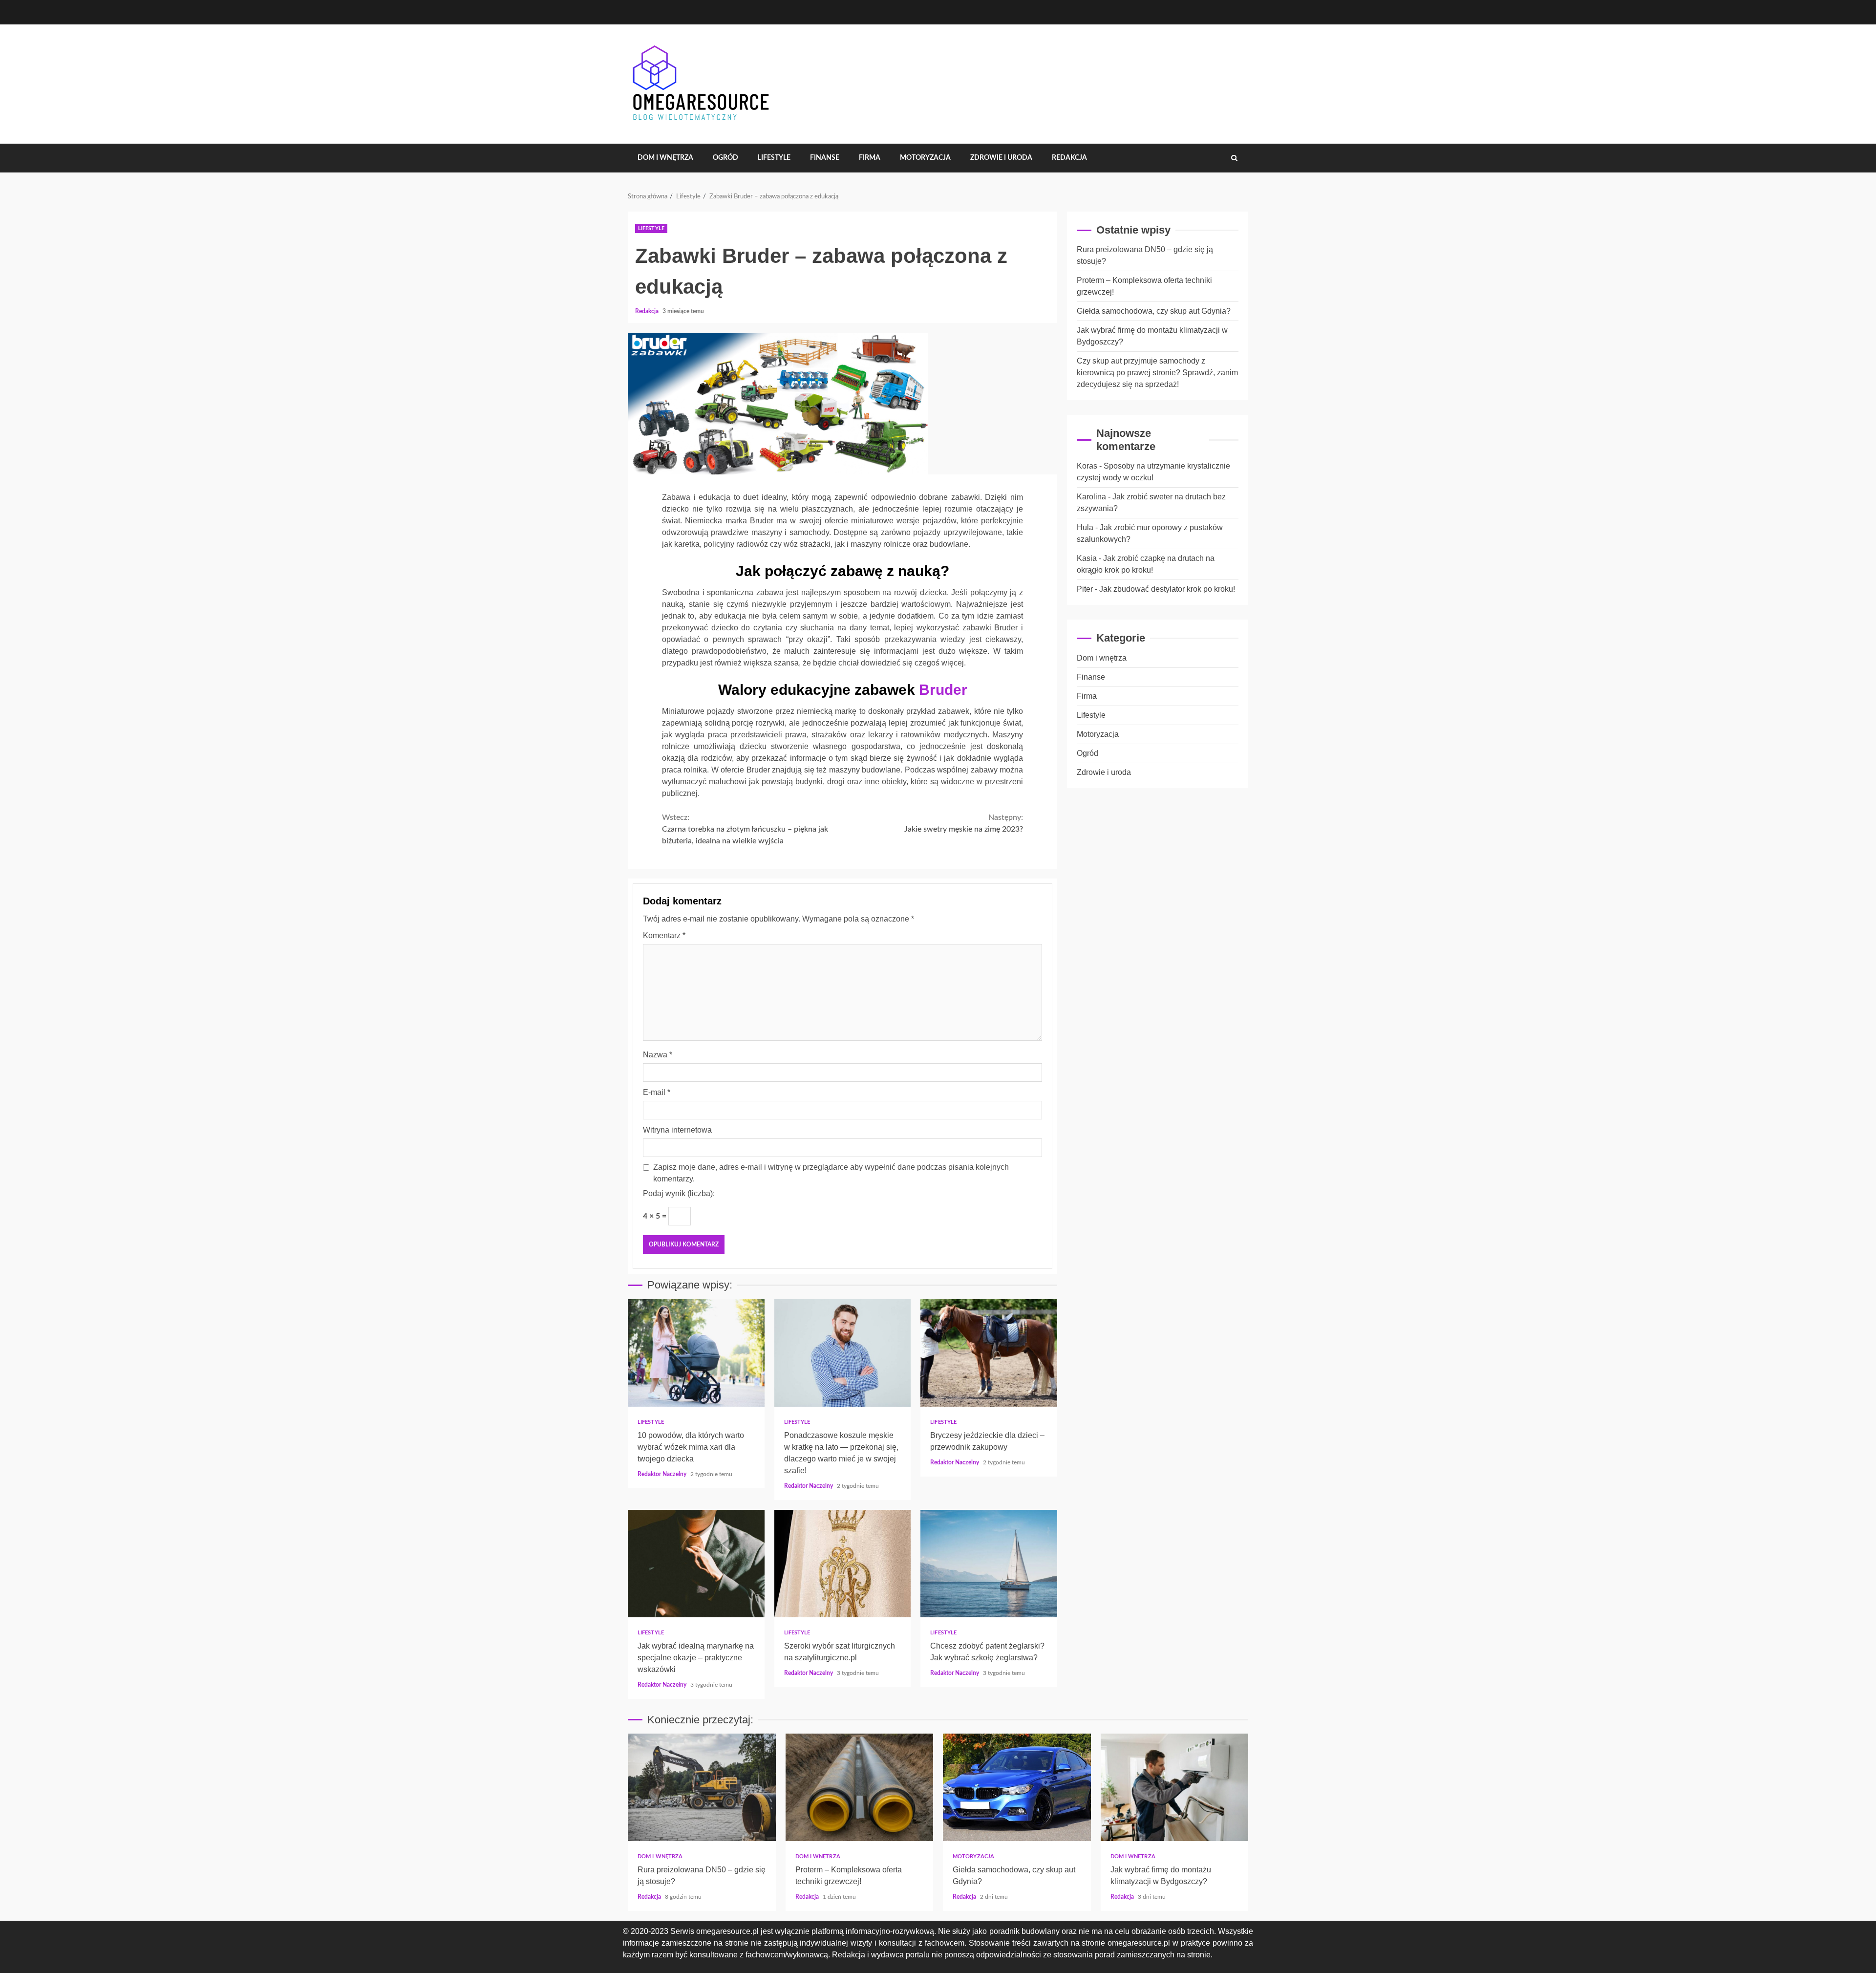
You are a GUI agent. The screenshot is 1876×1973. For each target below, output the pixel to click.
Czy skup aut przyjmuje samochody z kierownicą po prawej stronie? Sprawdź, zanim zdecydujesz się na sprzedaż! (1157, 373)
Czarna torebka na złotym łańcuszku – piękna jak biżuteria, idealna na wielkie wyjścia (745, 829)
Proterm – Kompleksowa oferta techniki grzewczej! (860, 1787)
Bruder (943, 690)
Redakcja (1069, 158)
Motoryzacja (925, 158)
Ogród (725, 158)
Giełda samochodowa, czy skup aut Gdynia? (1154, 311)
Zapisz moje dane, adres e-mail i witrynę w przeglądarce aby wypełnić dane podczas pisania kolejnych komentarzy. (831, 1173)
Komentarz (664, 935)
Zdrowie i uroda (1001, 158)
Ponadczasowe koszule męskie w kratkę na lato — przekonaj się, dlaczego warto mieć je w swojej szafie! (843, 1353)
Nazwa (658, 1055)
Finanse (825, 158)
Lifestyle (774, 158)
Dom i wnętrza (665, 158)
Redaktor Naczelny (663, 1474)
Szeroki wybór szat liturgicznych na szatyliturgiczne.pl (843, 1564)
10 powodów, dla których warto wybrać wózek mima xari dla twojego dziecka (696, 1353)
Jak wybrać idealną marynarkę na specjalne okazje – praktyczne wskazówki (696, 1564)
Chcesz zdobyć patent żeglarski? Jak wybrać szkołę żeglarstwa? (989, 1564)
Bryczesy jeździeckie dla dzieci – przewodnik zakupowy (989, 1353)
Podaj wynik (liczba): (679, 1193)
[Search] (1234, 158)
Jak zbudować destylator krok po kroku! (1167, 589)
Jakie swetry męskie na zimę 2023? (964, 823)
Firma (870, 158)
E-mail (657, 1092)
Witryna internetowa (677, 1130)
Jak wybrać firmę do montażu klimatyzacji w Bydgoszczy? (1175, 1787)
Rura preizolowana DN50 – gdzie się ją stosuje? (702, 1787)
